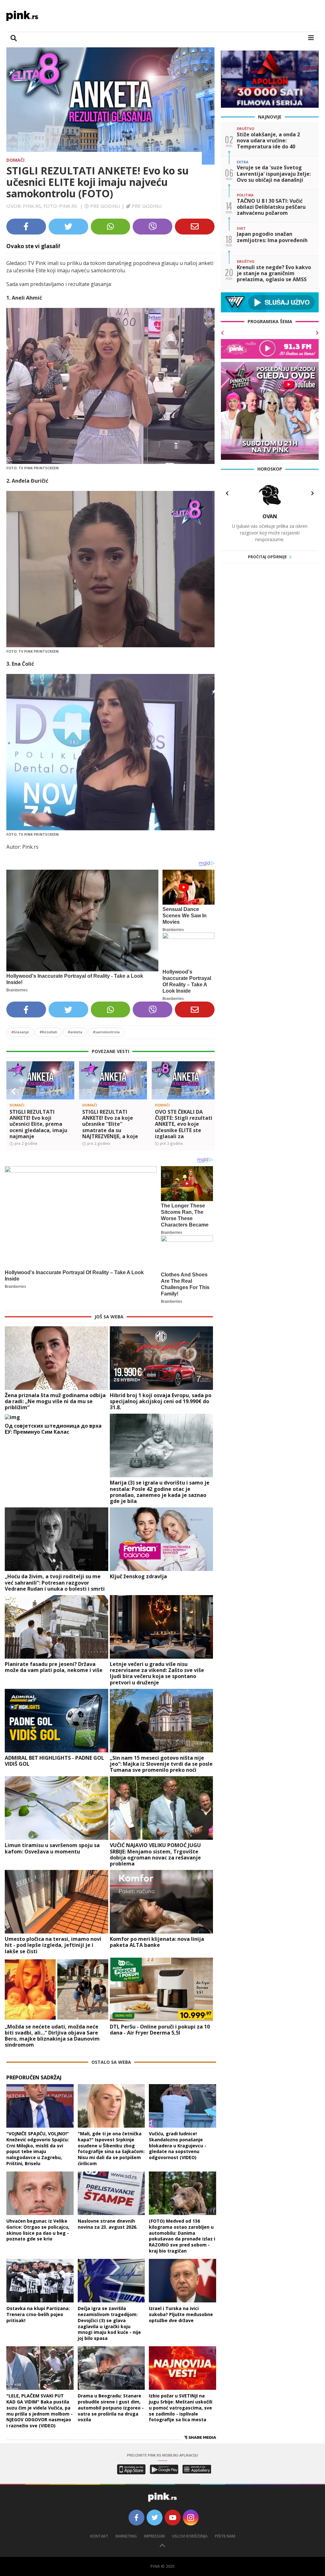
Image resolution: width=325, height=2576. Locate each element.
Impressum (154, 2536)
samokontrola (106, 1032)
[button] (14, 1091)
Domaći (15, 160)
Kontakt (99, 2536)
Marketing (126, 2536)
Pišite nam (225, 2536)
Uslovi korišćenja (190, 2536)
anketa (75, 1032)
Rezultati (48, 1032)
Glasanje (20, 1032)
